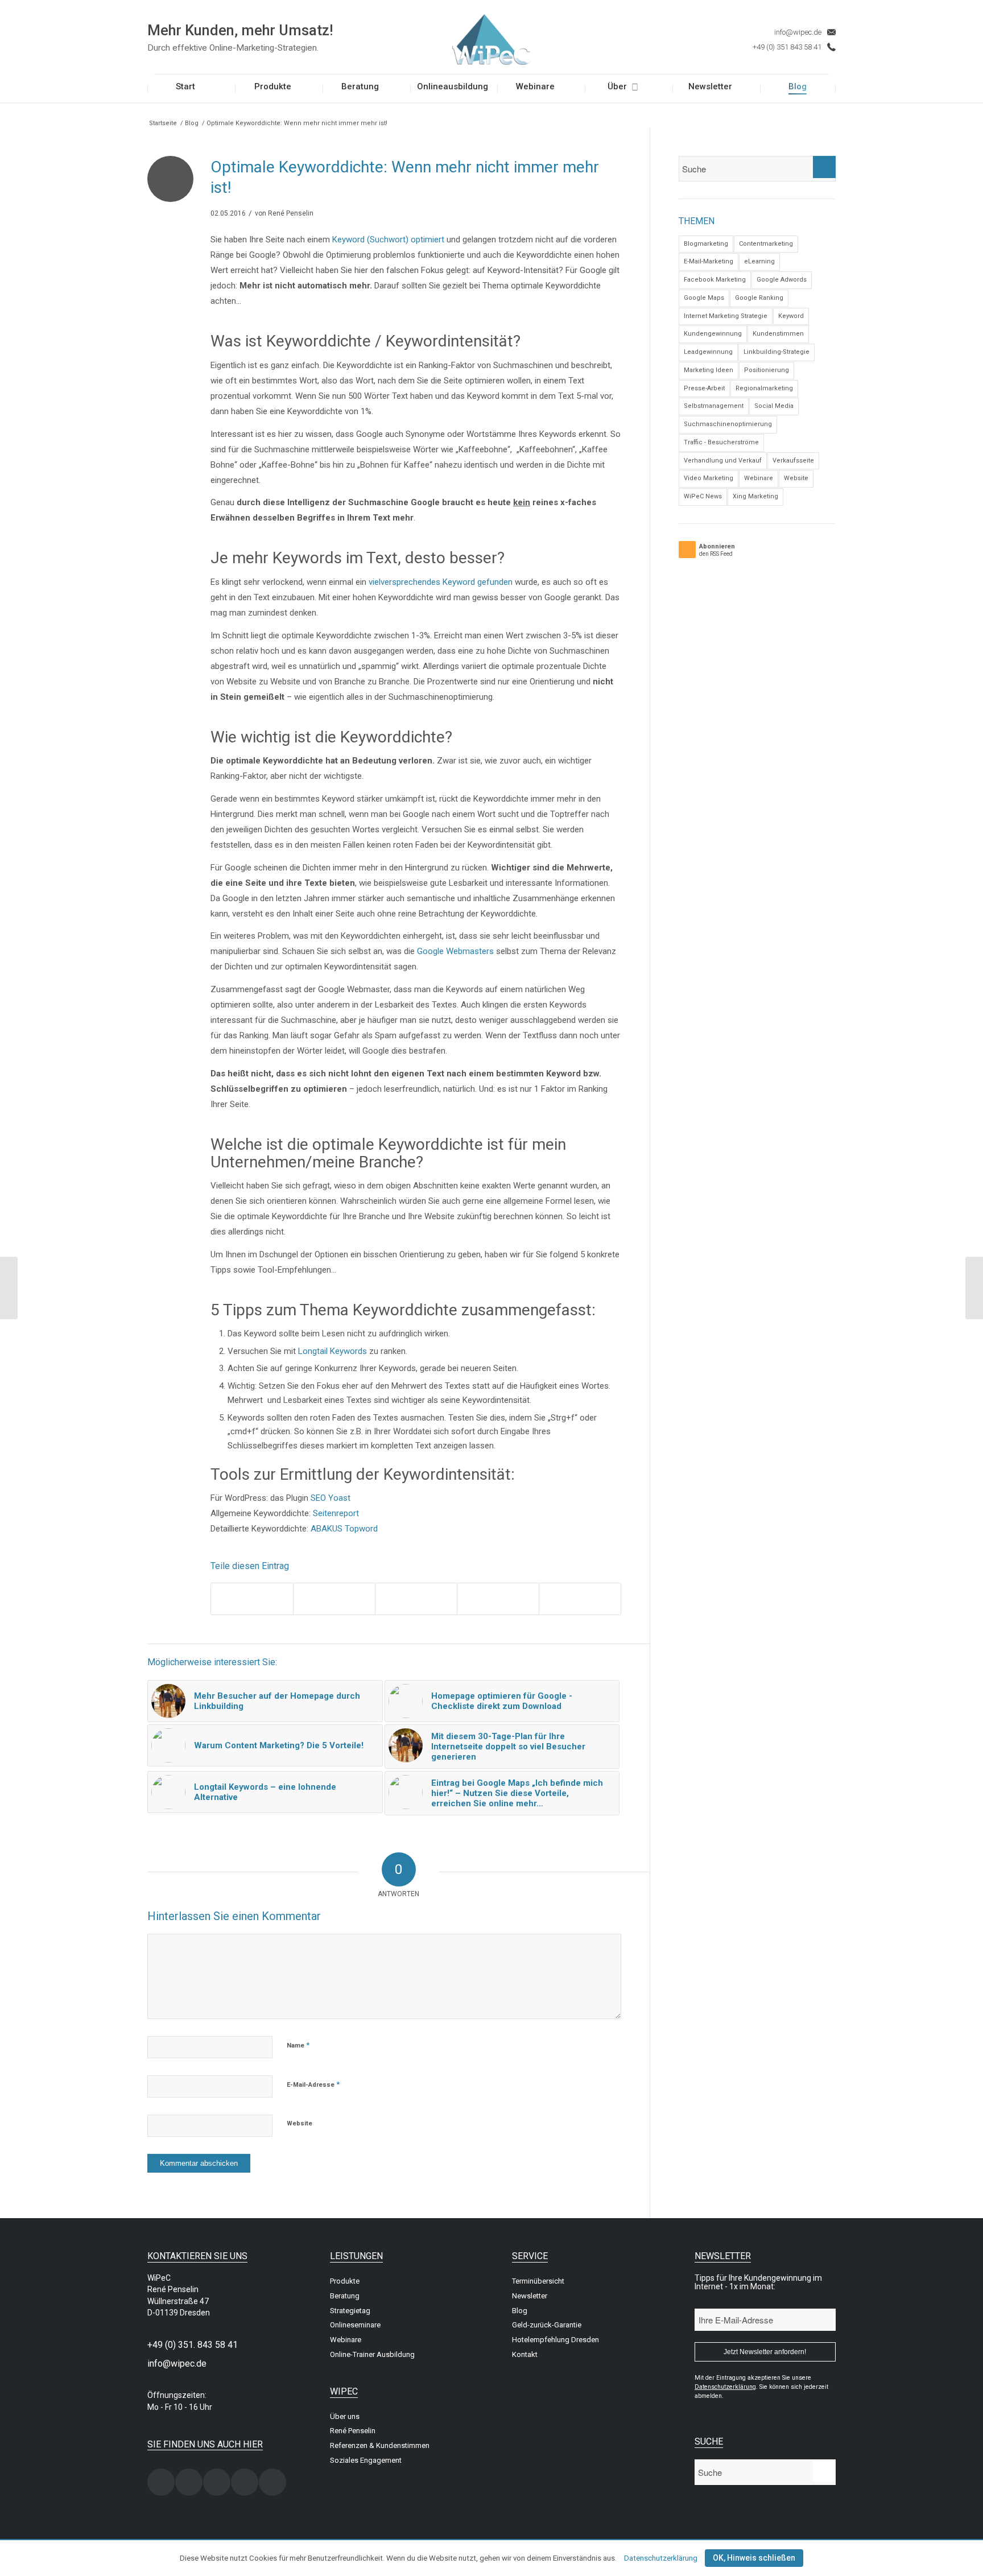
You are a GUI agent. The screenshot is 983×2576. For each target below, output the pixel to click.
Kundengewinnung (713, 334)
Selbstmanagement (714, 406)
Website (300, 2123)
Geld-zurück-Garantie (547, 2325)
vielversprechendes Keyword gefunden (441, 582)
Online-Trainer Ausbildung (372, 2354)
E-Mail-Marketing (709, 261)
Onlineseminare (355, 2325)
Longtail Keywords (333, 1351)
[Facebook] (189, 2482)
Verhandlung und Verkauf (723, 461)
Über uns (345, 2416)
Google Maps (704, 298)
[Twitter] (217, 2482)
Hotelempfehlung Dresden (555, 2340)
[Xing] (161, 2482)
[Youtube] (272, 2482)
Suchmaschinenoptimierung (728, 424)
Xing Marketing (755, 496)
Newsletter (530, 2296)
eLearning (759, 261)
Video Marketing (709, 478)
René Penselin (291, 213)
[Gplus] (245, 2482)
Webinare (759, 478)
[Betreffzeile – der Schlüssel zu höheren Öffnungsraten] (974, 1288)
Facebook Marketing (715, 280)
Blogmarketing (706, 244)
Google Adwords (782, 280)
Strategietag (350, 2311)
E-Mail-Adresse (313, 2084)
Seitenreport (336, 1513)
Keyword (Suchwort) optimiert (388, 240)
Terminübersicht (538, 2281)
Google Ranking (759, 298)
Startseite (163, 123)
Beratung (345, 2296)
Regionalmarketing (764, 388)
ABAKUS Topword (344, 1529)
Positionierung (767, 370)
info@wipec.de (798, 32)
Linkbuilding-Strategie (777, 352)
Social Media (774, 406)
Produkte (345, 2281)
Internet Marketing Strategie (726, 316)
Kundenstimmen (778, 334)
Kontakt (525, 2354)
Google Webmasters (455, 951)
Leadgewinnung (708, 352)
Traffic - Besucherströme (721, 442)
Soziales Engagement (366, 2460)
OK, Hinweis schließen (754, 2558)
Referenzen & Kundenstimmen (380, 2445)
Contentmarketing (766, 244)
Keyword (791, 316)
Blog (192, 123)
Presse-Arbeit (704, 388)
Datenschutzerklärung (661, 2558)
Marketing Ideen (709, 370)
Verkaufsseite (793, 461)
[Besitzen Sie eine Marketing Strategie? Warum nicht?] (9, 1288)
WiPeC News (703, 496)
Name (298, 2045)
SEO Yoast (331, 1498)
